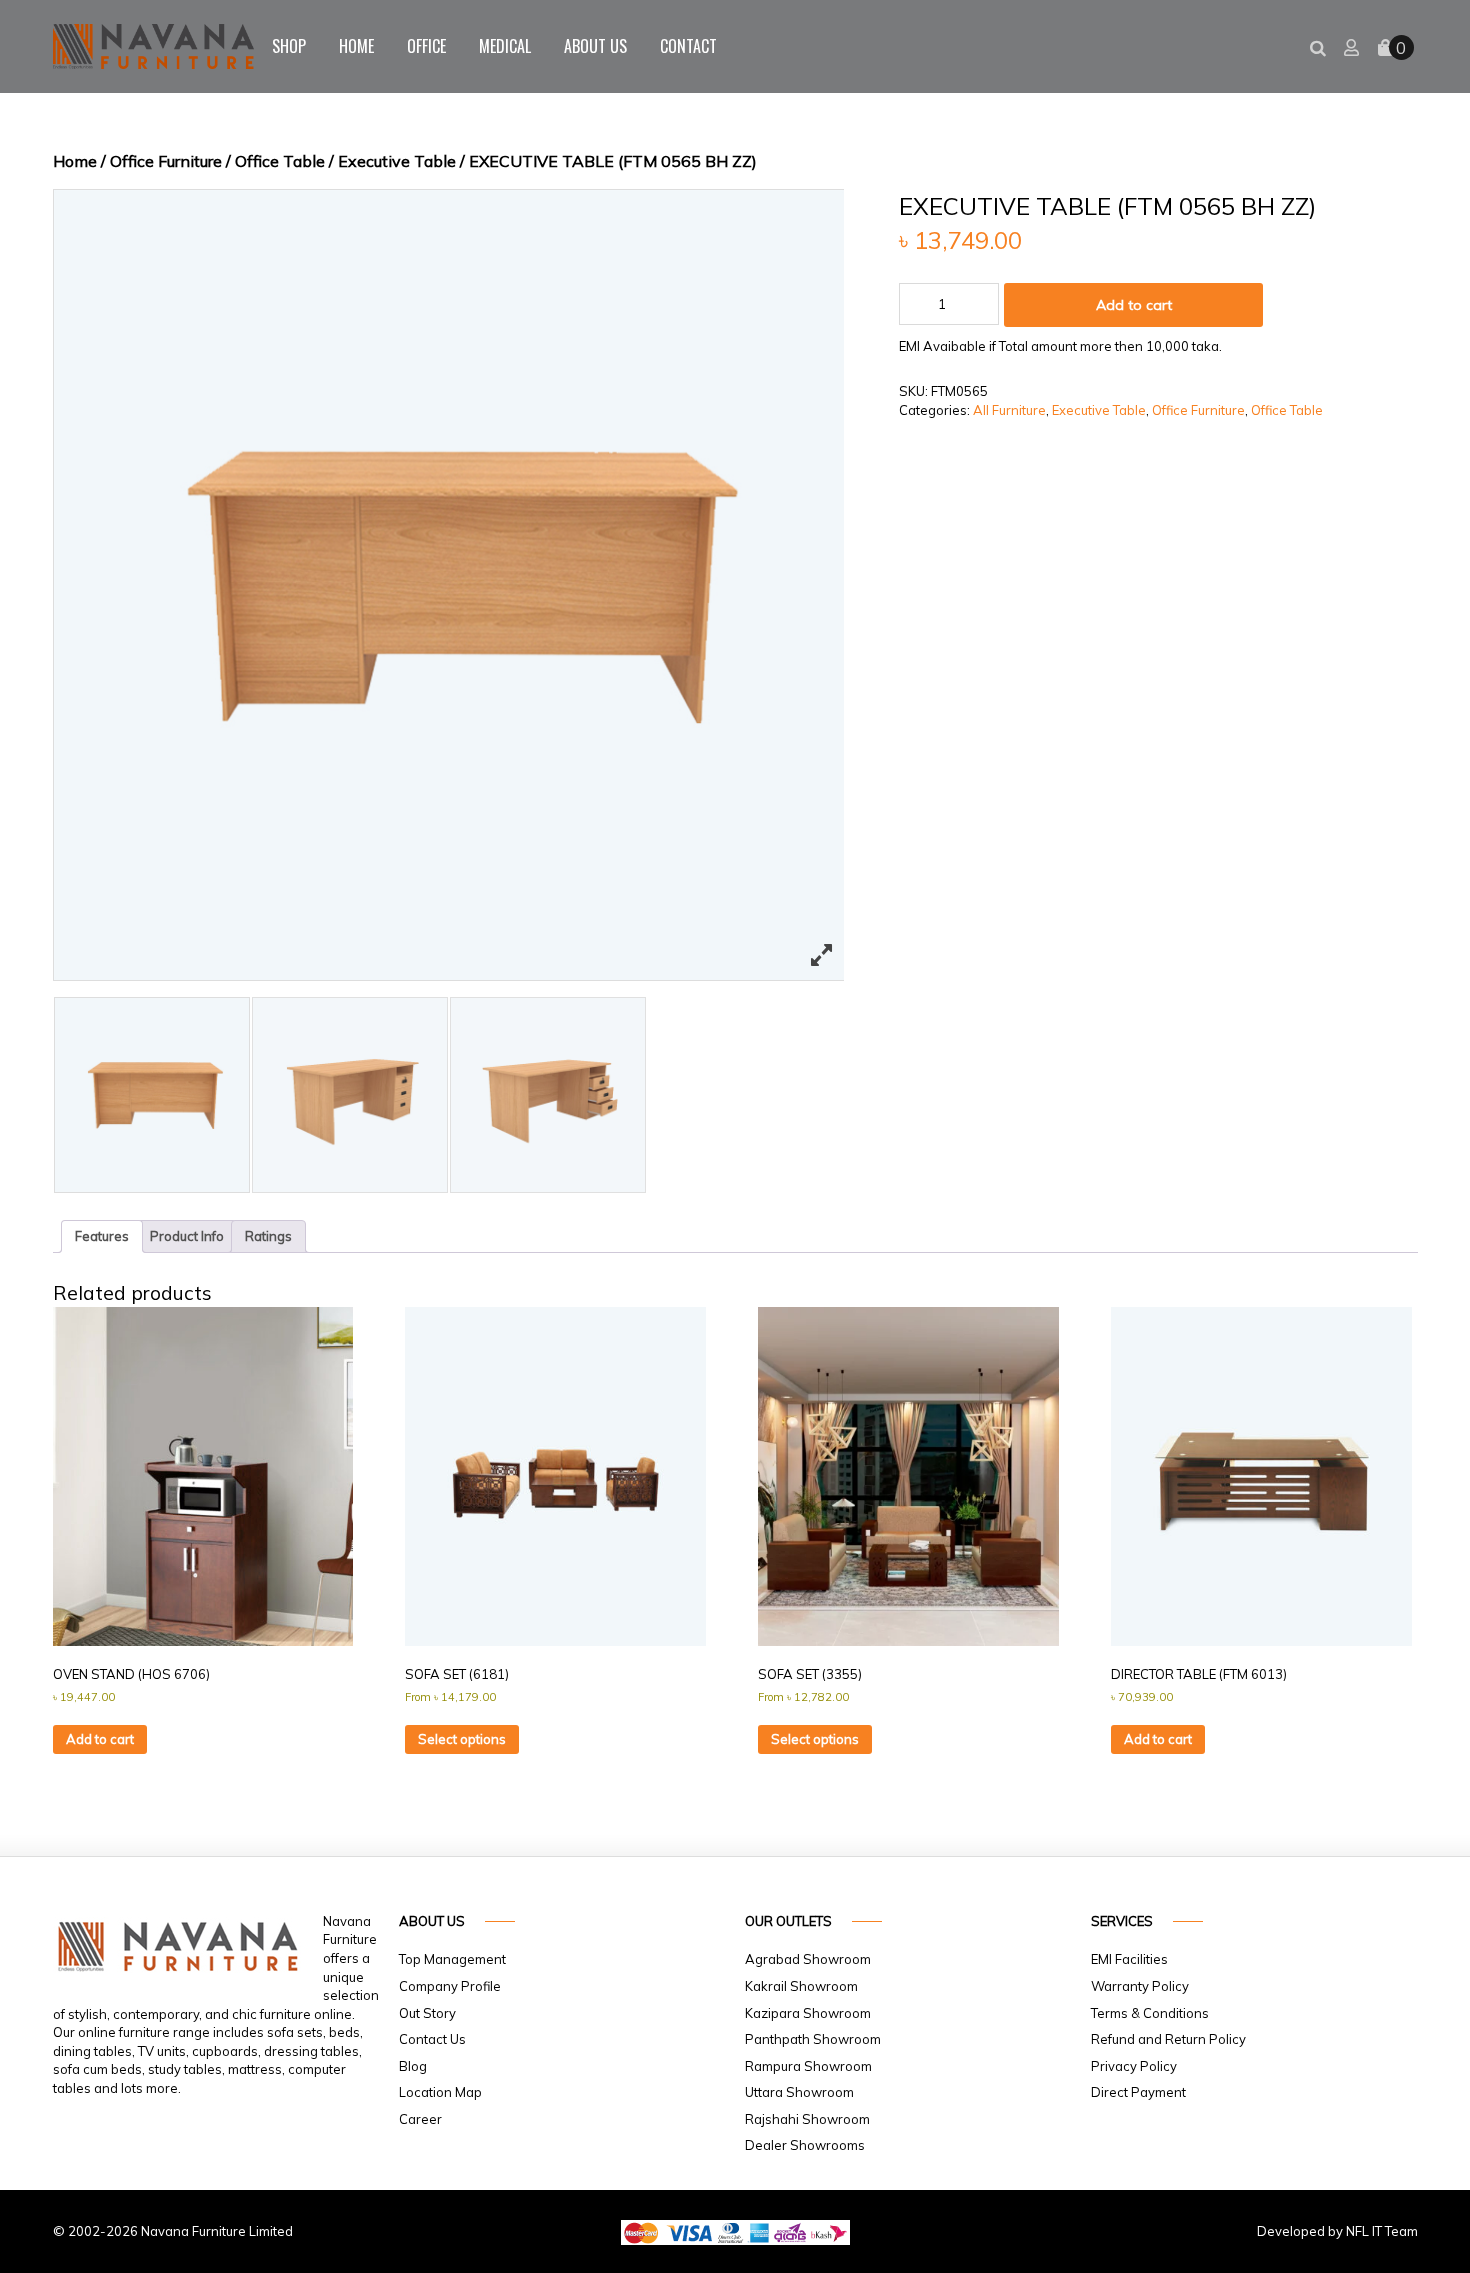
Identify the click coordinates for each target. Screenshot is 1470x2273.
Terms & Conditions (1150, 2013)
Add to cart (1134, 305)
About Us (595, 46)
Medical (505, 46)
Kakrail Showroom (801, 1986)
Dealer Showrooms (805, 2145)
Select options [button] (462, 1739)
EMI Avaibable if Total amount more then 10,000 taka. (1060, 346)
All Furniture (1009, 410)
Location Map (440, 2092)
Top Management (452, 1959)
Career (420, 2119)
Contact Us (432, 2039)
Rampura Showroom (808, 2066)
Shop (289, 46)
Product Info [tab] (187, 1236)
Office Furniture (166, 161)
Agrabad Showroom (808, 1959)
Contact (688, 46)
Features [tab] (102, 1236)
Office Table (280, 161)
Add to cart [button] (100, 1739)
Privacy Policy (1134, 2066)
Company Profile (450, 1986)
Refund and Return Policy (1168, 2039)
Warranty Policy (1140, 1986)
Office (426, 46)
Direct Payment (1138, 2092)
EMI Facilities (1129, 1959)
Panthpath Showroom (813, 2039)
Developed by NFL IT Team (1337, 2231)
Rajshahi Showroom (807, 2119)
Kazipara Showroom (808, 2013)
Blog (413, 2066)
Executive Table (397, 161)
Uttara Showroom (799, 2092)
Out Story (427, 2013)
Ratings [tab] (268, 1236)
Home (356, 46)
